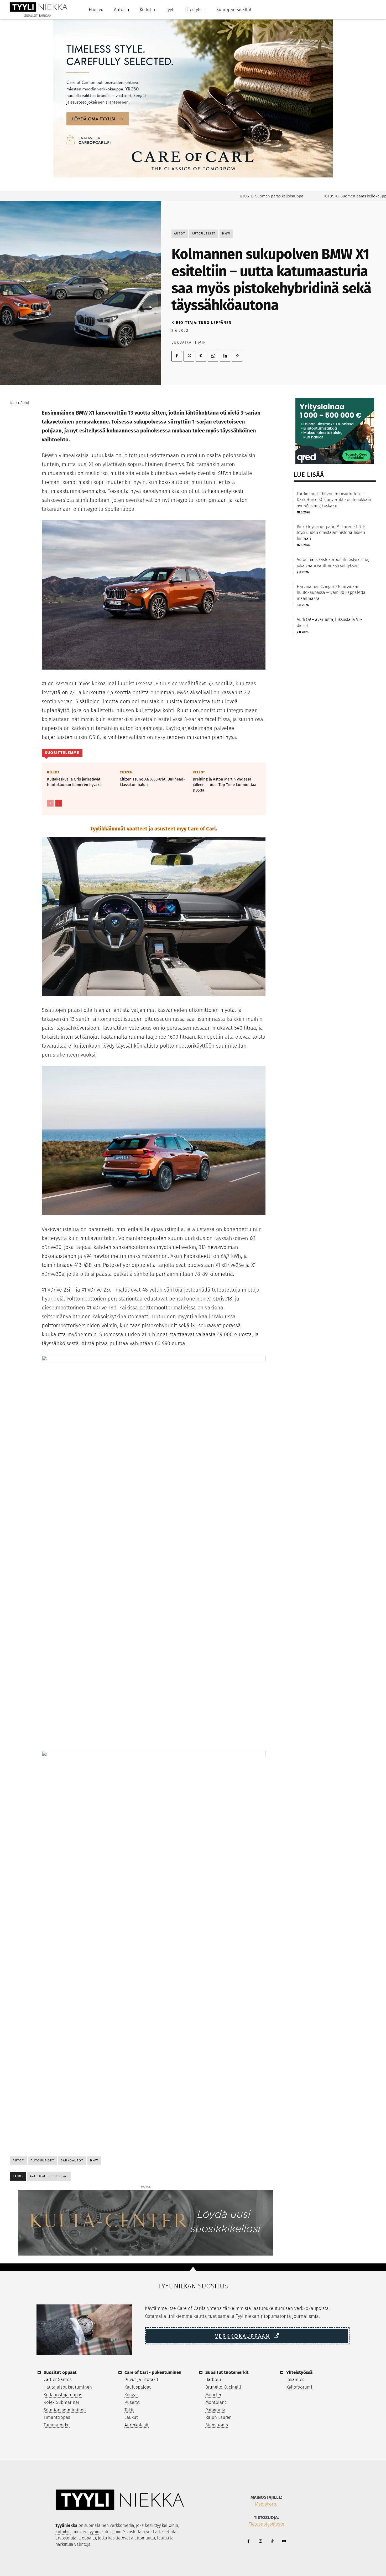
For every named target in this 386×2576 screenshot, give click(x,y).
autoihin (63, 2532)
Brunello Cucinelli (223, 2387)
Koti (14, 403)
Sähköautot (72, 2161)
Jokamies (295, 2379)
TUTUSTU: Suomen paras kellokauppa (228, 196)
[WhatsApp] (213, 356)
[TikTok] (272, 2541)
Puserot (132, 2402)
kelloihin (170, 2525)
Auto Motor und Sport (49, 2176)
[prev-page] (50, 803)
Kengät (131, 2395)
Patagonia (215, 2410)
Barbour (213, 2379)
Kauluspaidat (138, 2387)
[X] (189, 356)
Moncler (213, 2395)
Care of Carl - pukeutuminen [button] (153, 2372)
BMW (226, 234)
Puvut (130, 2379)
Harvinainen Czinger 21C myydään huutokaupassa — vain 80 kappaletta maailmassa (331, 593)
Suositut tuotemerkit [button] (227, 2372)
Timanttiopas (57, 2417)
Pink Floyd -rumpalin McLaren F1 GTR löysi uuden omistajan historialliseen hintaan (331, 533)
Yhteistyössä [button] (299, 2372)
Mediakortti (266, 2504)
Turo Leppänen (215, 323)
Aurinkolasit (137, 2425)
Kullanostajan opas (63, 2395)
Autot (180, 234)
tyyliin (94, 2532)
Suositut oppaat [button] (60, 2372)
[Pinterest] (201, 356)
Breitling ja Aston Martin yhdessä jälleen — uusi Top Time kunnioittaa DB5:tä (225, 785)
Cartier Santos (58, 2379)
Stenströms (217, 2425)
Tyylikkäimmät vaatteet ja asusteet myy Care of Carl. (154, 829)
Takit (129, 2410)
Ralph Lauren (218, 2417)
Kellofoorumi (299, 2387)
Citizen (126, 772)
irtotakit (150, 2379)
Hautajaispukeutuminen (68, 2387)
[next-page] (59, 803)
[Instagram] (260, 2541)
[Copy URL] (237, 356)
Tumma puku (57, 2425)
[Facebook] (177, 356)
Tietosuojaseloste (266, 2524)
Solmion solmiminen (65, 2410)
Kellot (53, 772)
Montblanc (216, 2402)
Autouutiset (204, 234)
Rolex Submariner (61, 2402)
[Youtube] (284, 2541)
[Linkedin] (225, 356)
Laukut (131, 2417)
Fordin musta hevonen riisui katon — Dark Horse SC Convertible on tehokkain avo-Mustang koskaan (334, 500)
